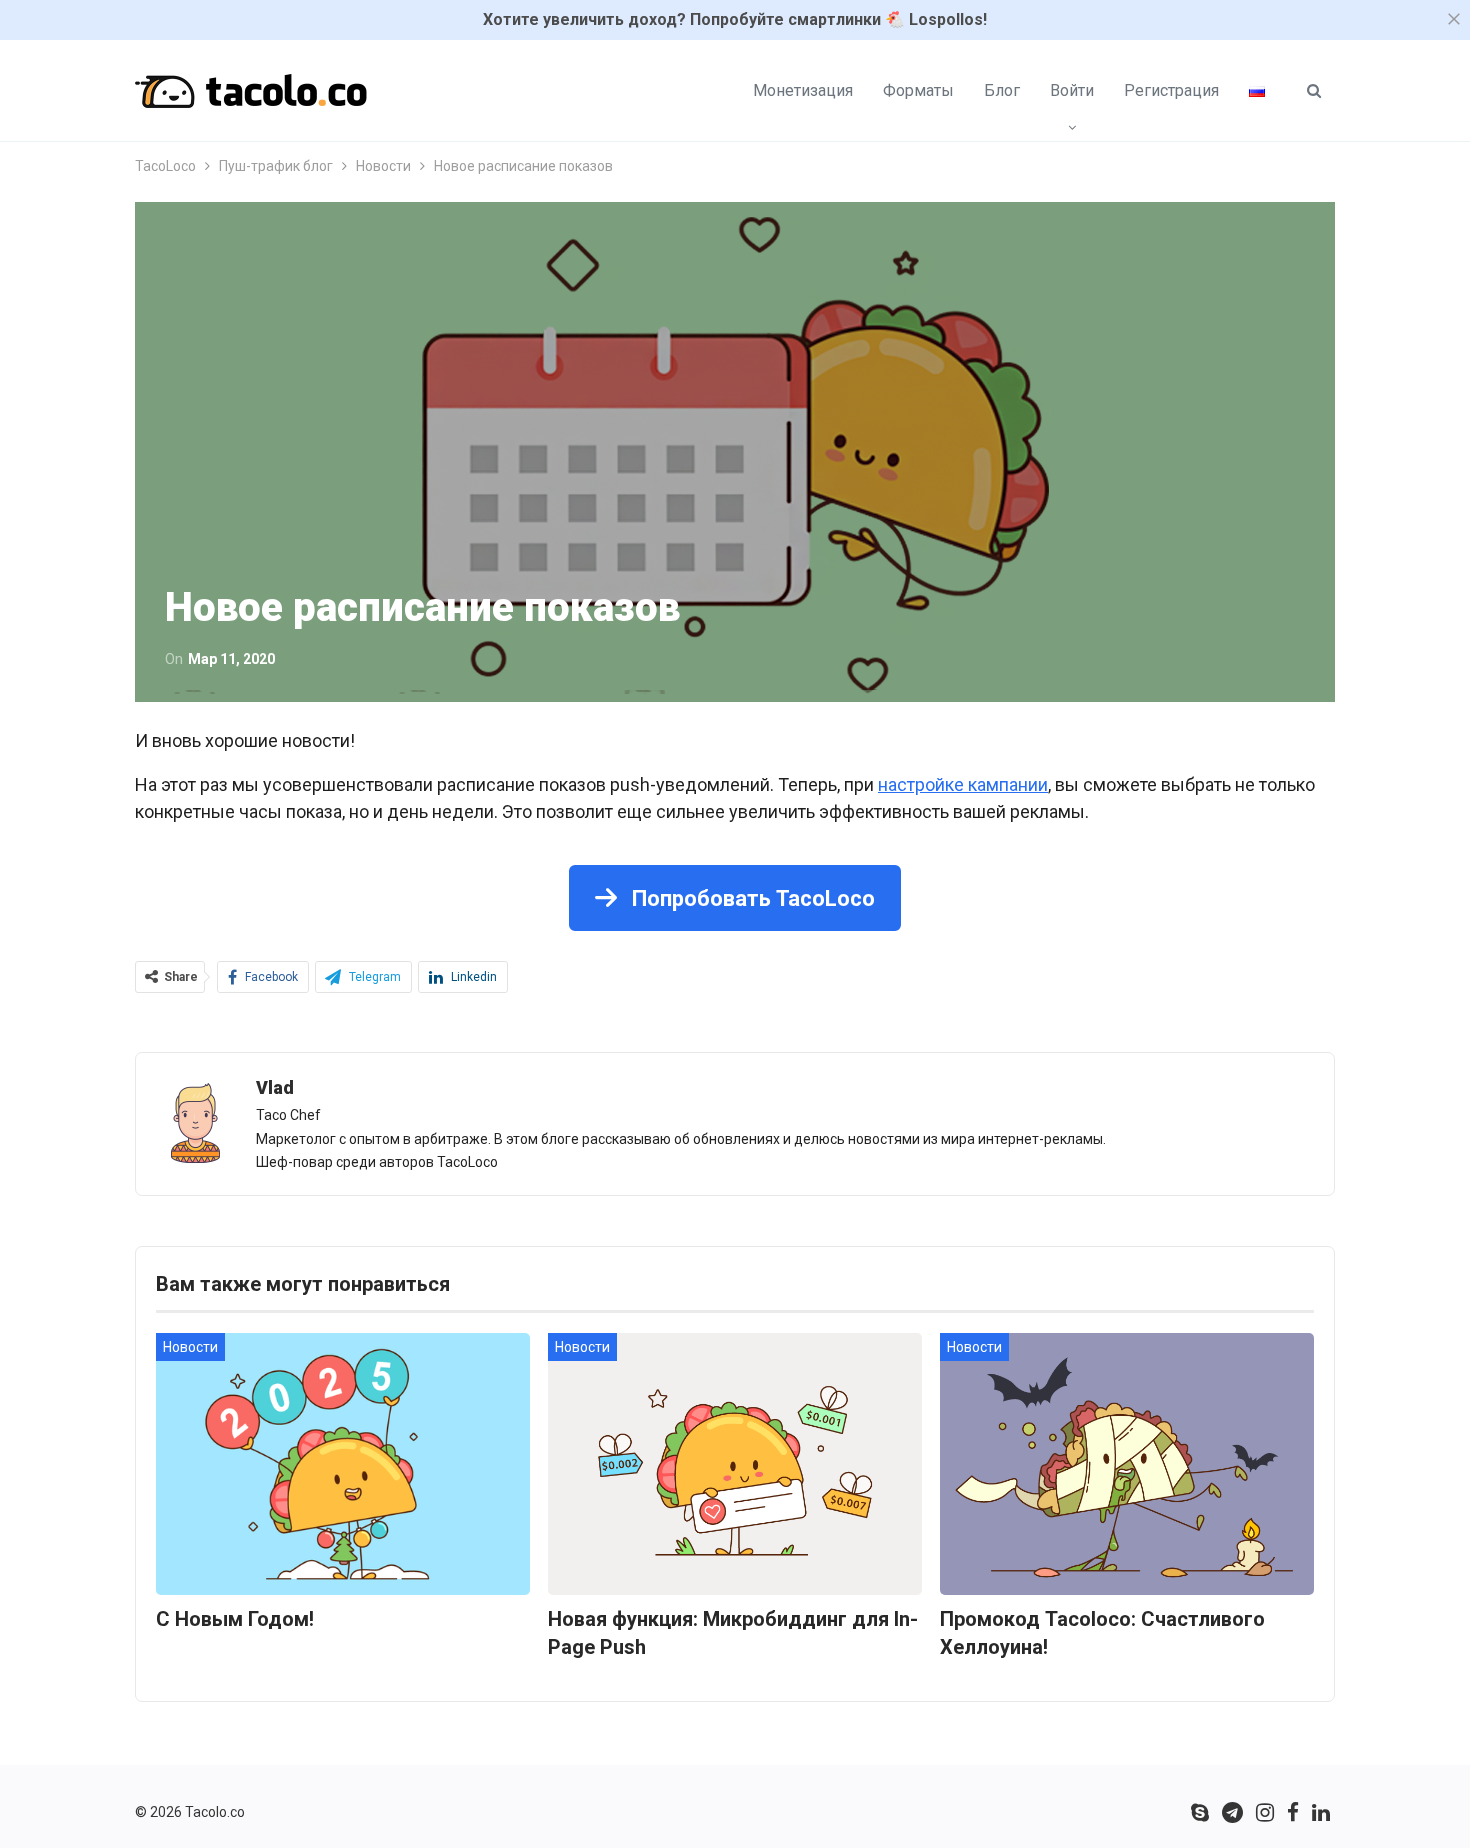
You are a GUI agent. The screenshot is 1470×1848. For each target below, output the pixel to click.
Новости (190, 1347)
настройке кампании (963, 784)
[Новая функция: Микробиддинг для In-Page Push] (735, 1464)
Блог (1002, 90)
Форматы (918, 90)
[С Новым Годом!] (343, 1464)
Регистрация (1171, 90)
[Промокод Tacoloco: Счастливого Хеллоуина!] (1127, 1464)
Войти (1072, 90)
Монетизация (803, 90)
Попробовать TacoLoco (751, 898)
